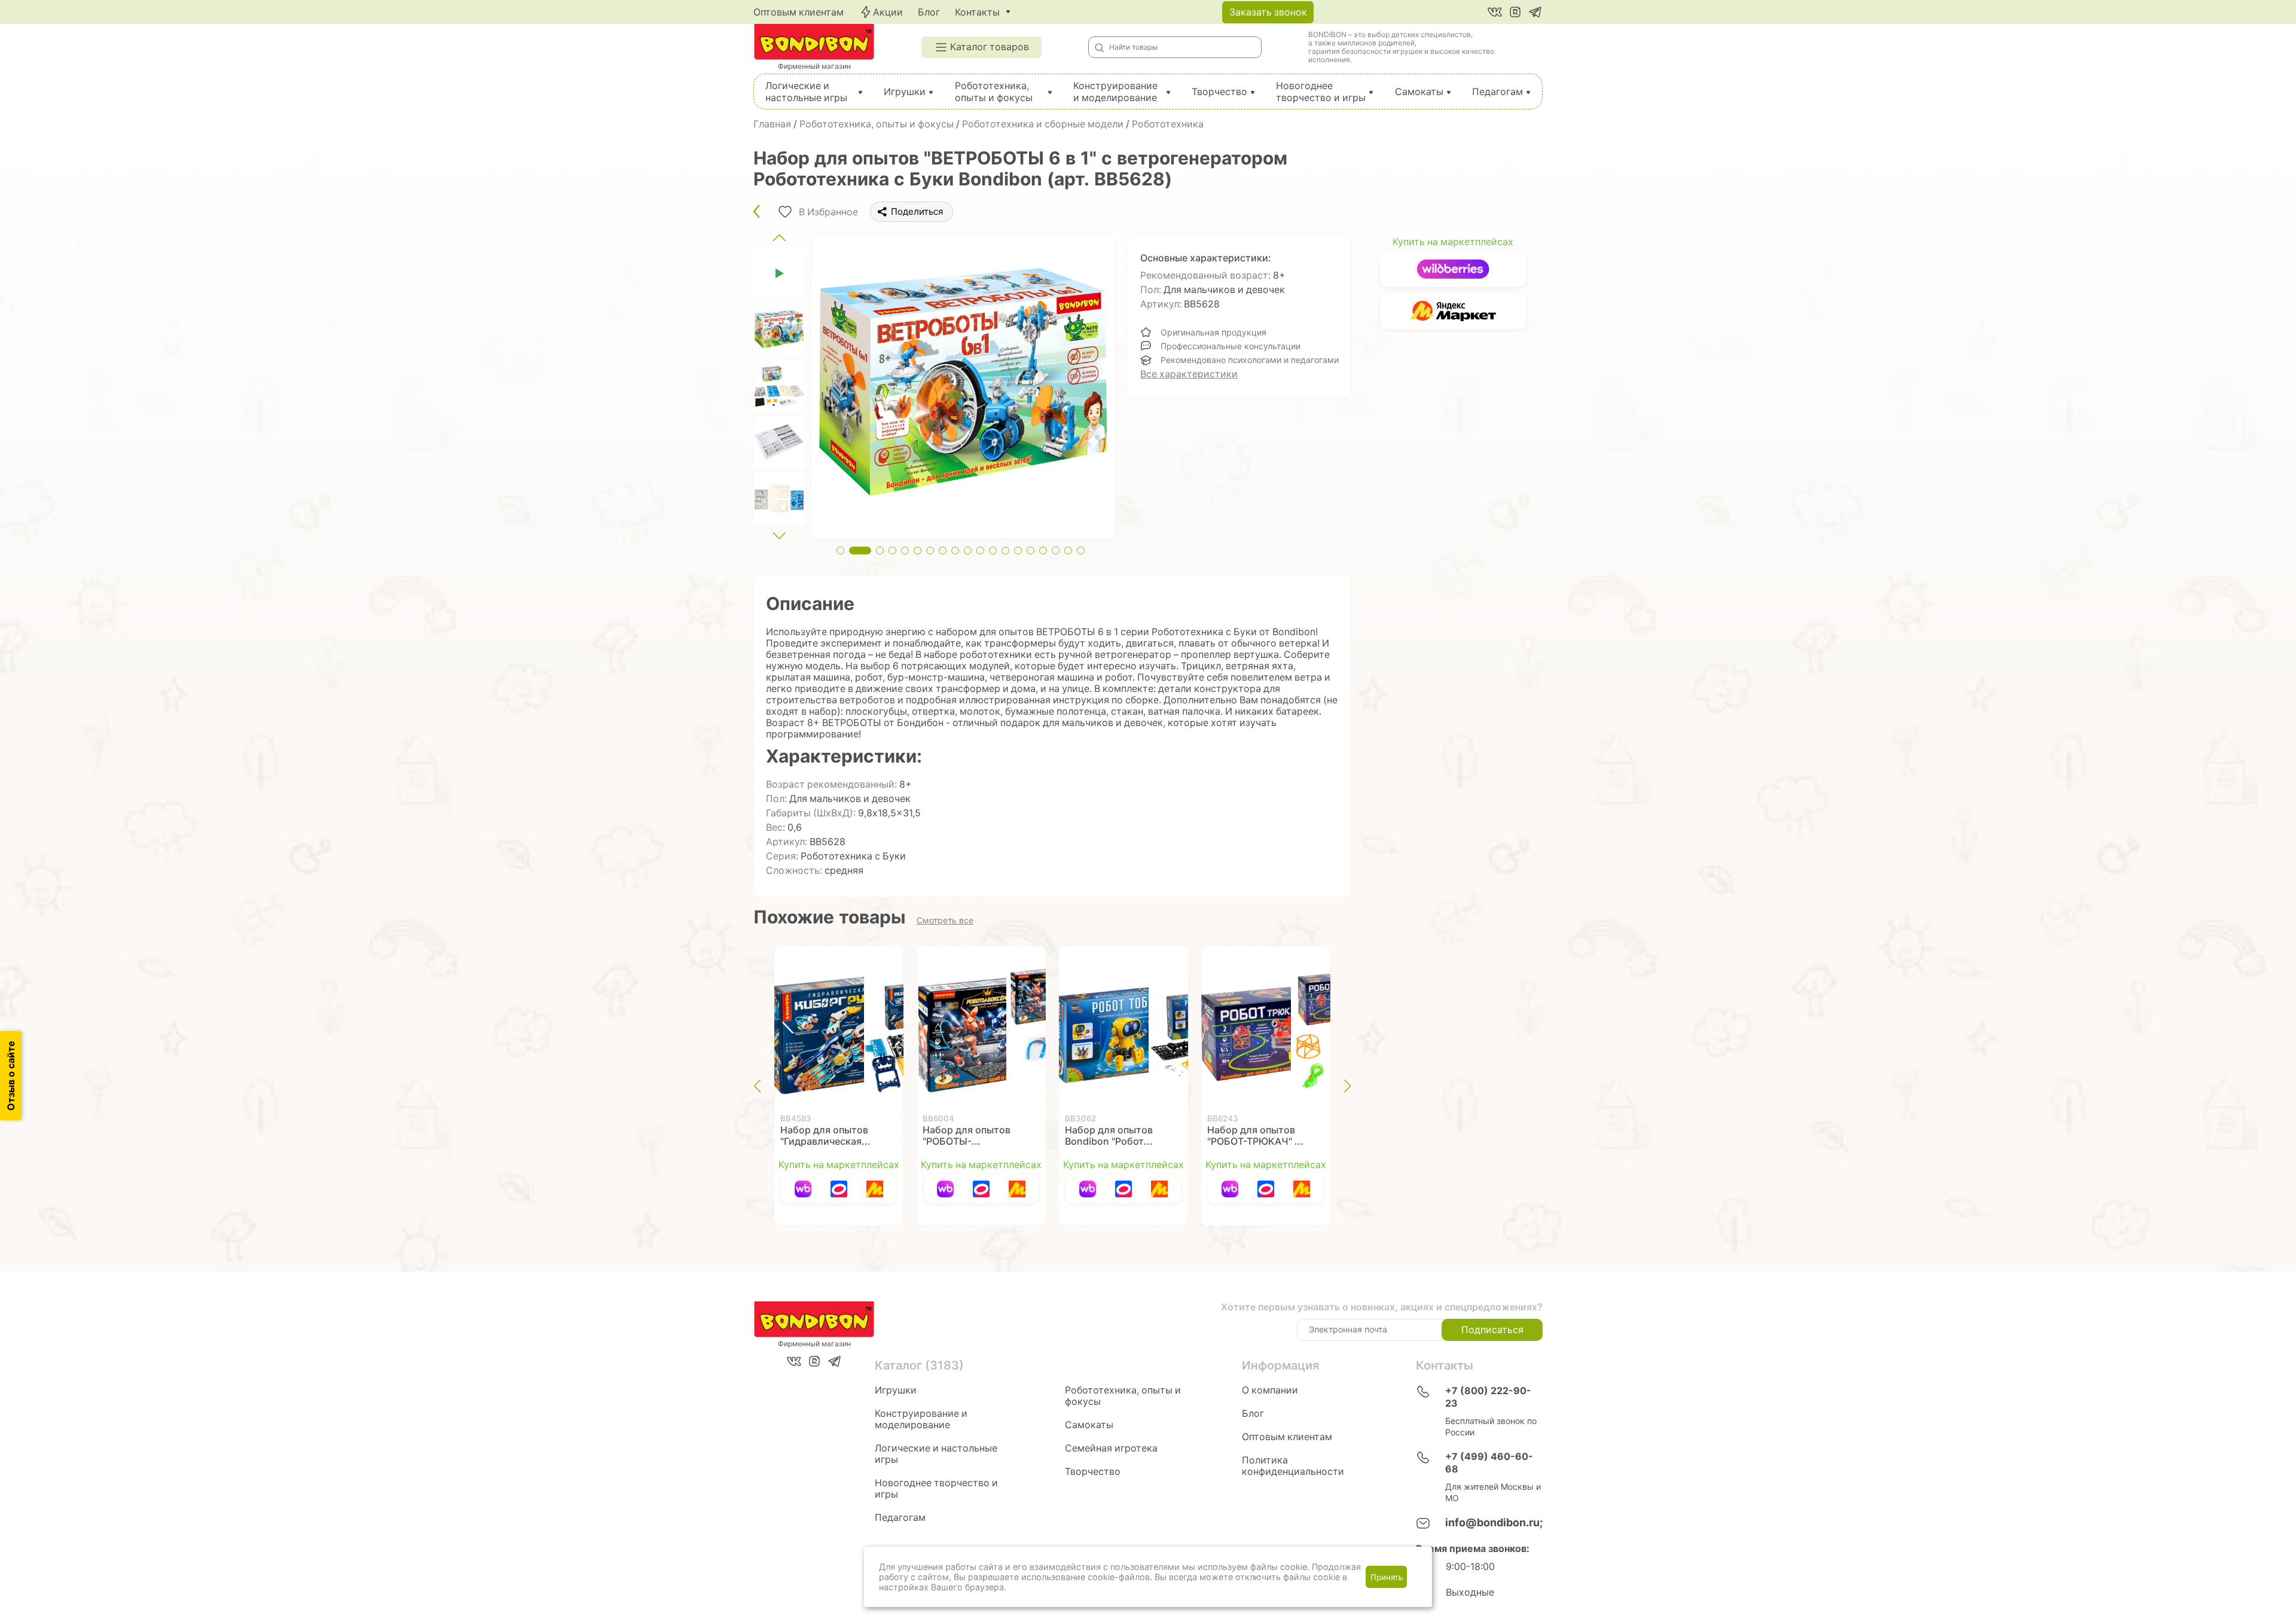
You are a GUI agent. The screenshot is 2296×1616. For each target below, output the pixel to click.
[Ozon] (839, 1189)
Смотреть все (945, 920)
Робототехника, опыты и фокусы (994, 92)
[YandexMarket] (875, 1189)
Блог (929, 12)
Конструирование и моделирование (1115, 92)
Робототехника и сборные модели (1043, 124)
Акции (888, 12)
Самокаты (1419, 92)
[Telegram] (1535, 12)
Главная (772, 124)
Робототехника (1168, 124)
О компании (1270, 1390)
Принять (1387, 1577)
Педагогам (1497, 92)
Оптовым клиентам (799, 12)
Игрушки (905, 92)
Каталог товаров (990, 47)
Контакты (977, 12)
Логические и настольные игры (806, 92)
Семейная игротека (1111, 1448)
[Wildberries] (803, 1189)
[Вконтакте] (1495, 12)
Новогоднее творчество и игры (1321, 92)
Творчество (1219, 92)
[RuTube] (1515, 12)
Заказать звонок (1268, 12)
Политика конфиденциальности (1293, 1466)
